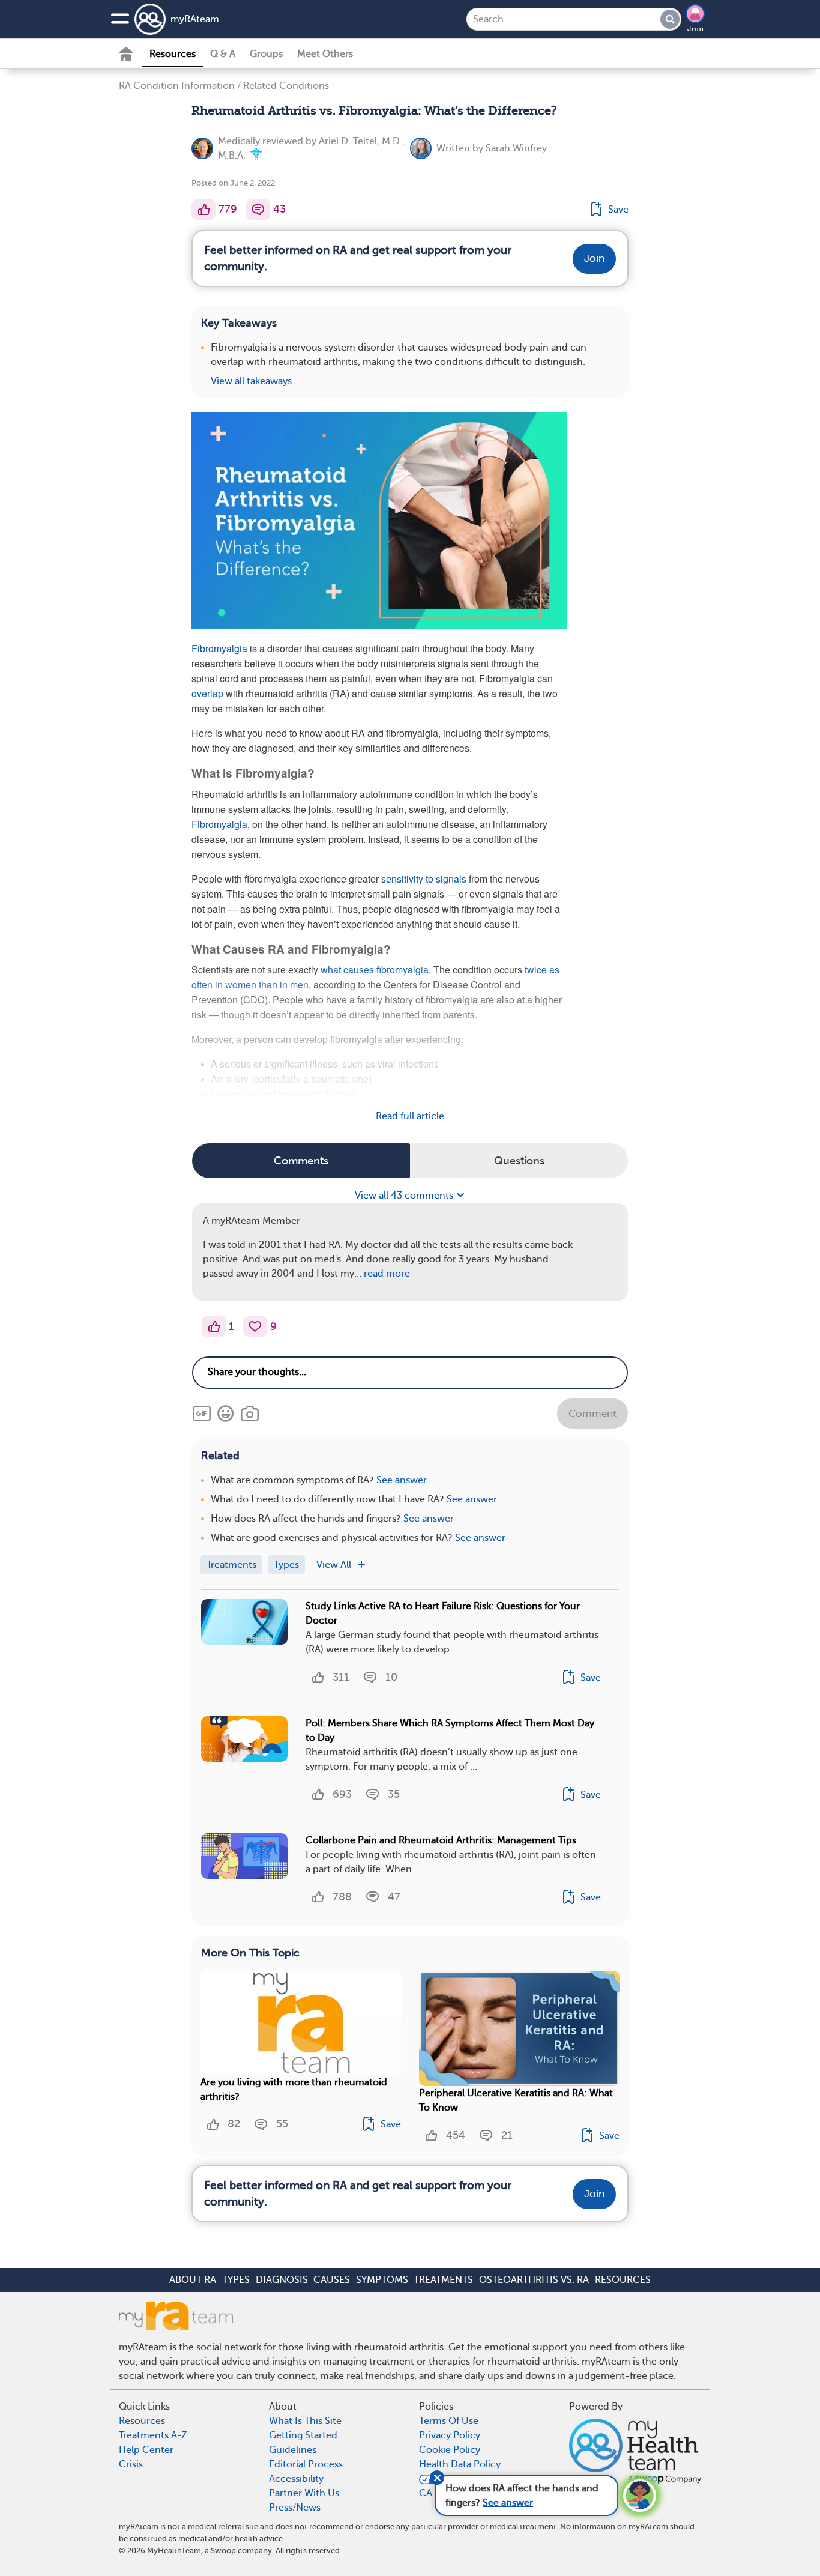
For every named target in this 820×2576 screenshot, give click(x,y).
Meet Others (325, 54)
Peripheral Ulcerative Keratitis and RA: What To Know (516, 2100)
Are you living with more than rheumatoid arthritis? (294, 2090)
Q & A (223, 54)
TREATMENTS (443, 2280)
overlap (207, 693)
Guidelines (293, 2450)
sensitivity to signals (424, 879)
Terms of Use (449, 2421)
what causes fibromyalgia (375, 969)
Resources (173, 54)
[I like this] (203, 210)
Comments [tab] (301, 1161)
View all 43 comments (405, 1196)
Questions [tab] (519, 1161)
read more (387, 1274)
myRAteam (195, 19)
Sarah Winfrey (516, 148)
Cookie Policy (450, 2450)
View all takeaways (251, 381)
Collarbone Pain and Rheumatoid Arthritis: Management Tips (441, 1840)
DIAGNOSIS (282, 2280)
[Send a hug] (255, 1326)
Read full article (410, 1116)
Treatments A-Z (153, 2435)
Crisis (131, 2464)
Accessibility (296, 2479)
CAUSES (332, 2280)
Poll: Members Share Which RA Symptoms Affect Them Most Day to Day (450, 1731)
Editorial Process (306, 2464)
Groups (266, 54)
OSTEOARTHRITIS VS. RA (534, 2280)
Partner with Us (304, 2493)
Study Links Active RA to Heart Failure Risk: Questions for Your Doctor (443, 1613)
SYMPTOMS (382, 2280)
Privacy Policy (450, 2435)
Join (695, 29)
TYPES (236, 2280)
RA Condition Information (177, 86)
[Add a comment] (258, 210)
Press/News (295, 2508)
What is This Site (305, 2421)
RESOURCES (623, 2280)
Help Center (146, 2450)
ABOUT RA (193, 2280)
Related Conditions (286, 86)
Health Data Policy (460, 2464)
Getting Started (303, 2435)
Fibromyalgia (219, 648)
